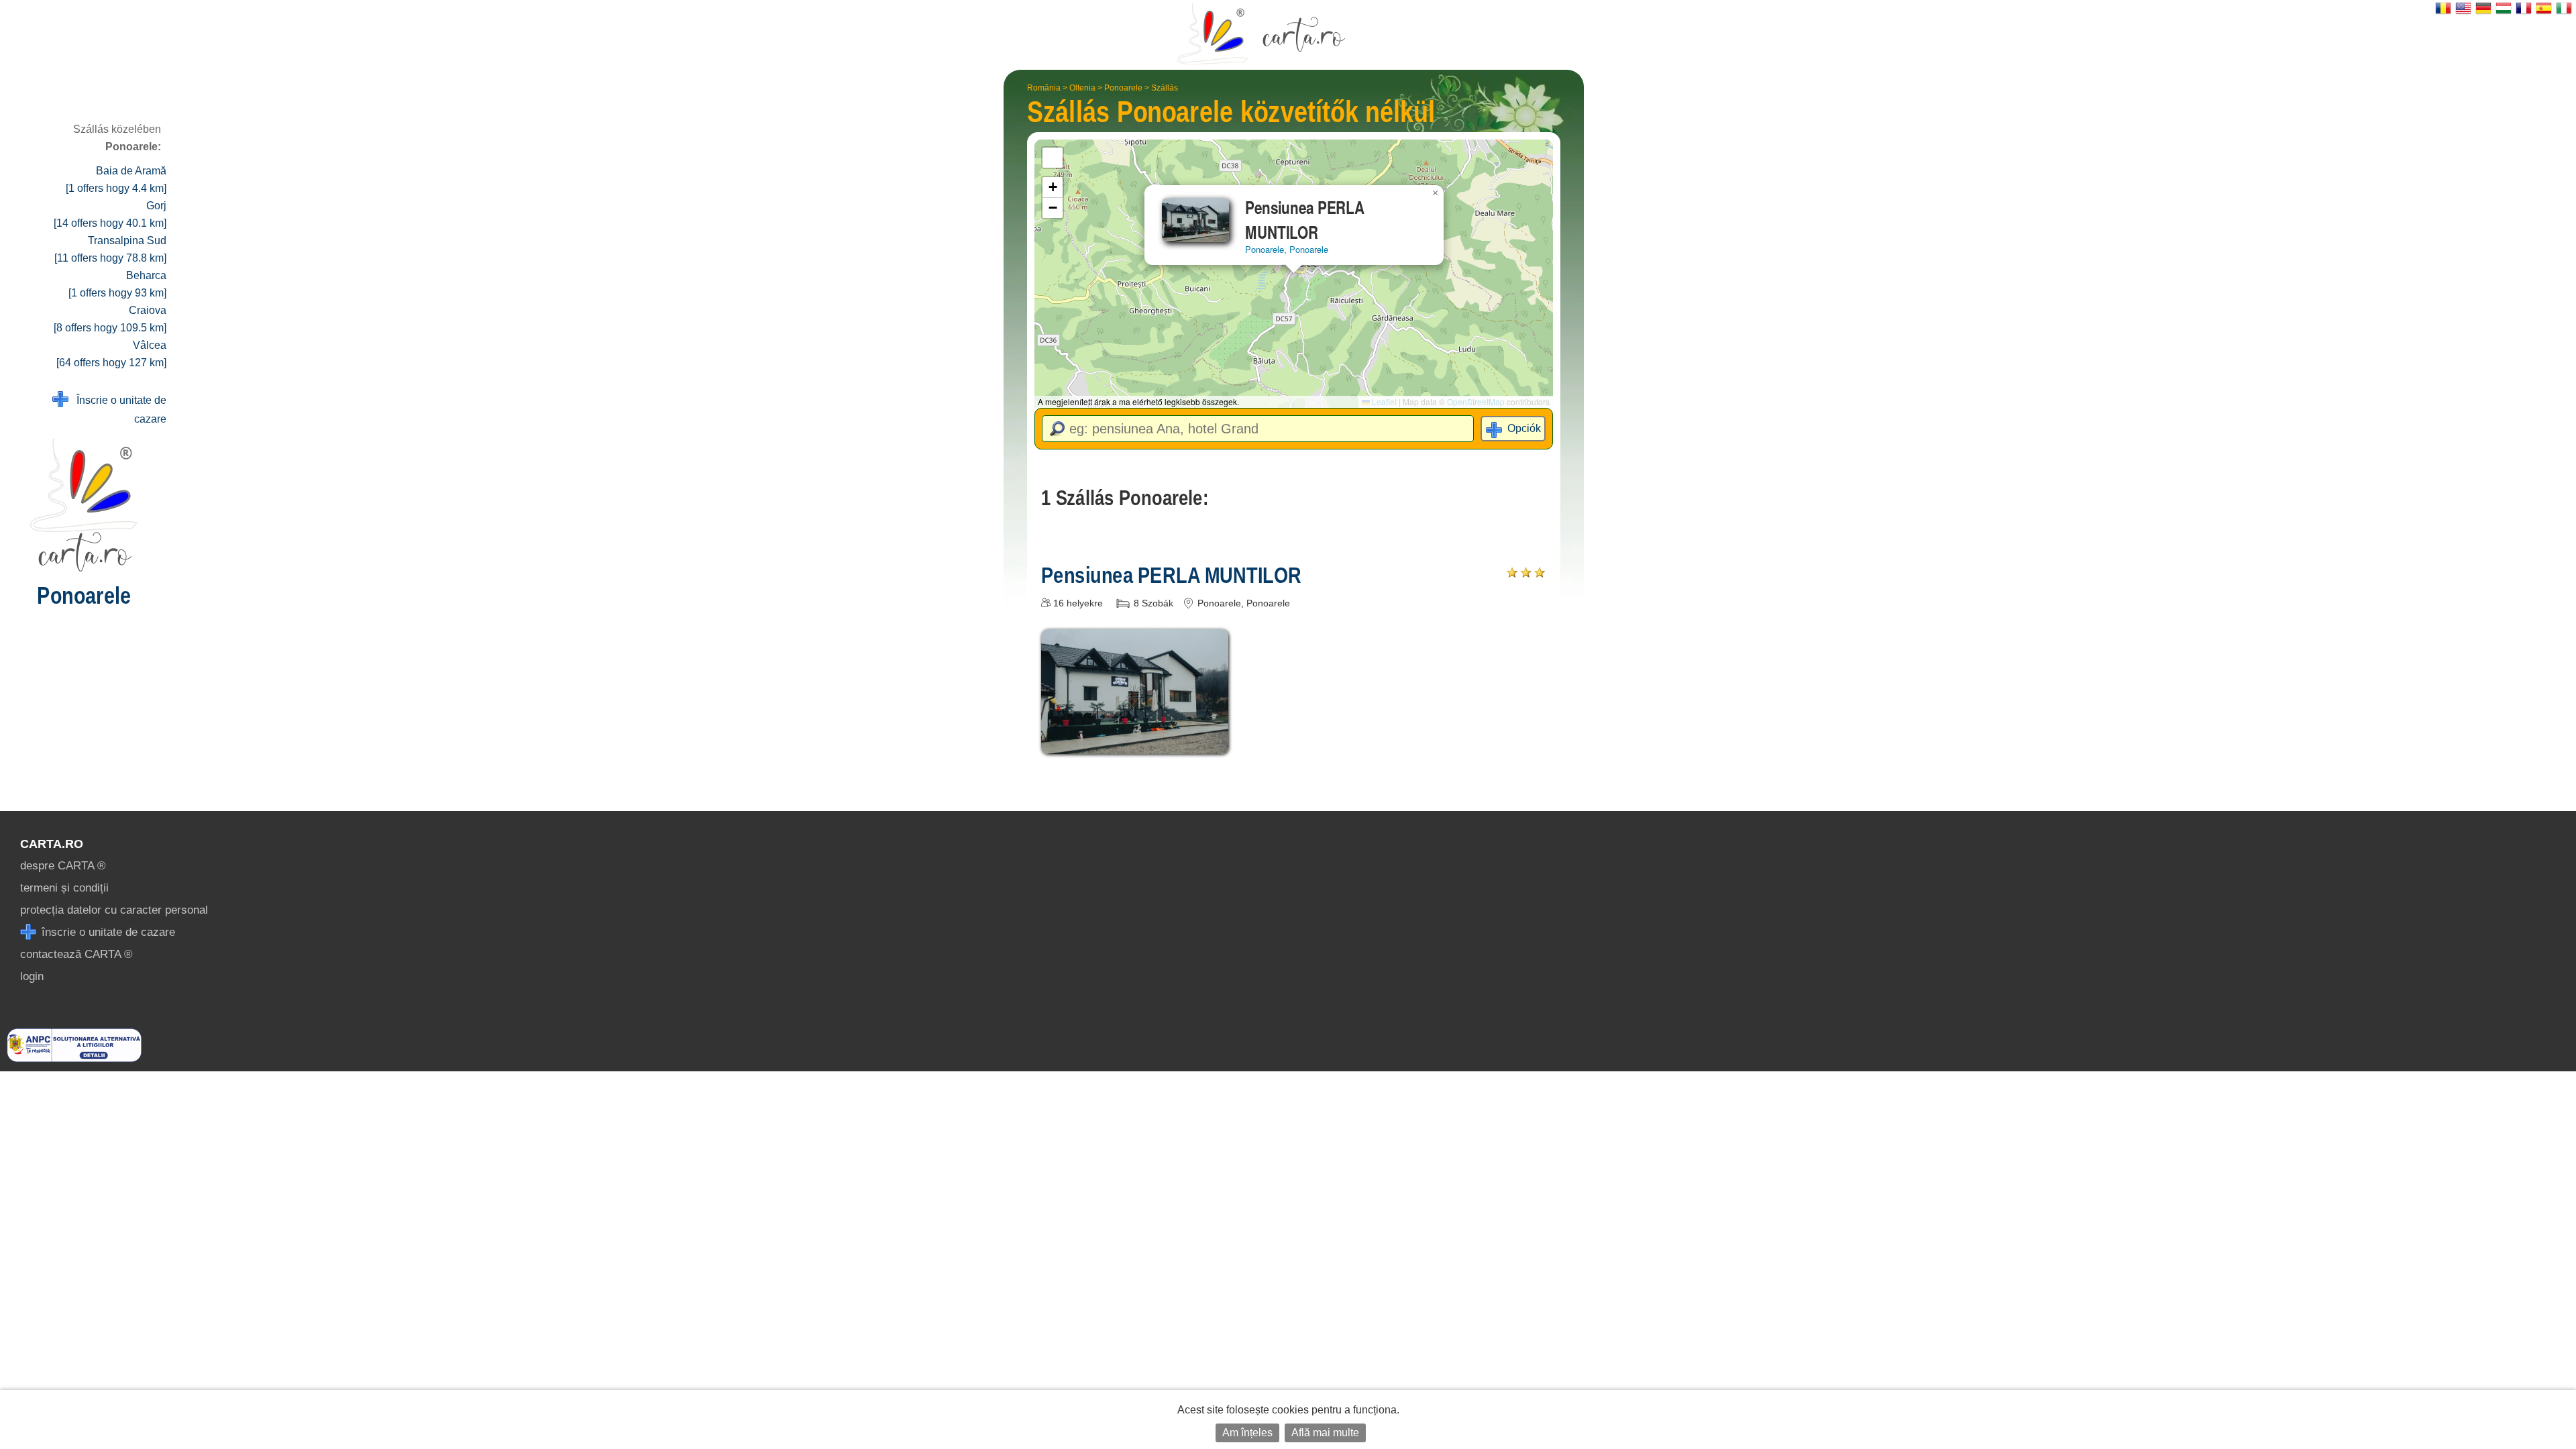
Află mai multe (1325, 1433)
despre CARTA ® (63, 866)
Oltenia (1082, 88)
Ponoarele (1123, 88)
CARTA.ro (52, 844)
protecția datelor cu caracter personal (114, 910)
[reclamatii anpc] (74, 1058)
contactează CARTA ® (76, 954)
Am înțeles (1247, 1433)
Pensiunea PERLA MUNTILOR (1171, 575)
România (1044, 88)
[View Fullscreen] (1053, 158)
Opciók (1524, 428)
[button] (1436, 193)
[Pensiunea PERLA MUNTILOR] (1135, 744)
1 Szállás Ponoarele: (1125, 498)
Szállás (1165, 88)
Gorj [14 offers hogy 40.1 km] (110, 214)
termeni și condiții (64, 888)
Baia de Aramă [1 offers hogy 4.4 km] (116, 179)
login (32, 976)
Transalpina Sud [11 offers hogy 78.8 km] (110, 249)
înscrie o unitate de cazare (107, 932)
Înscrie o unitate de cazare (117, 410)
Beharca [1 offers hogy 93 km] (117, 284)
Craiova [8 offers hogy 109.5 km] (110, 319)
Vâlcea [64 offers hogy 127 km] (111, 354)
